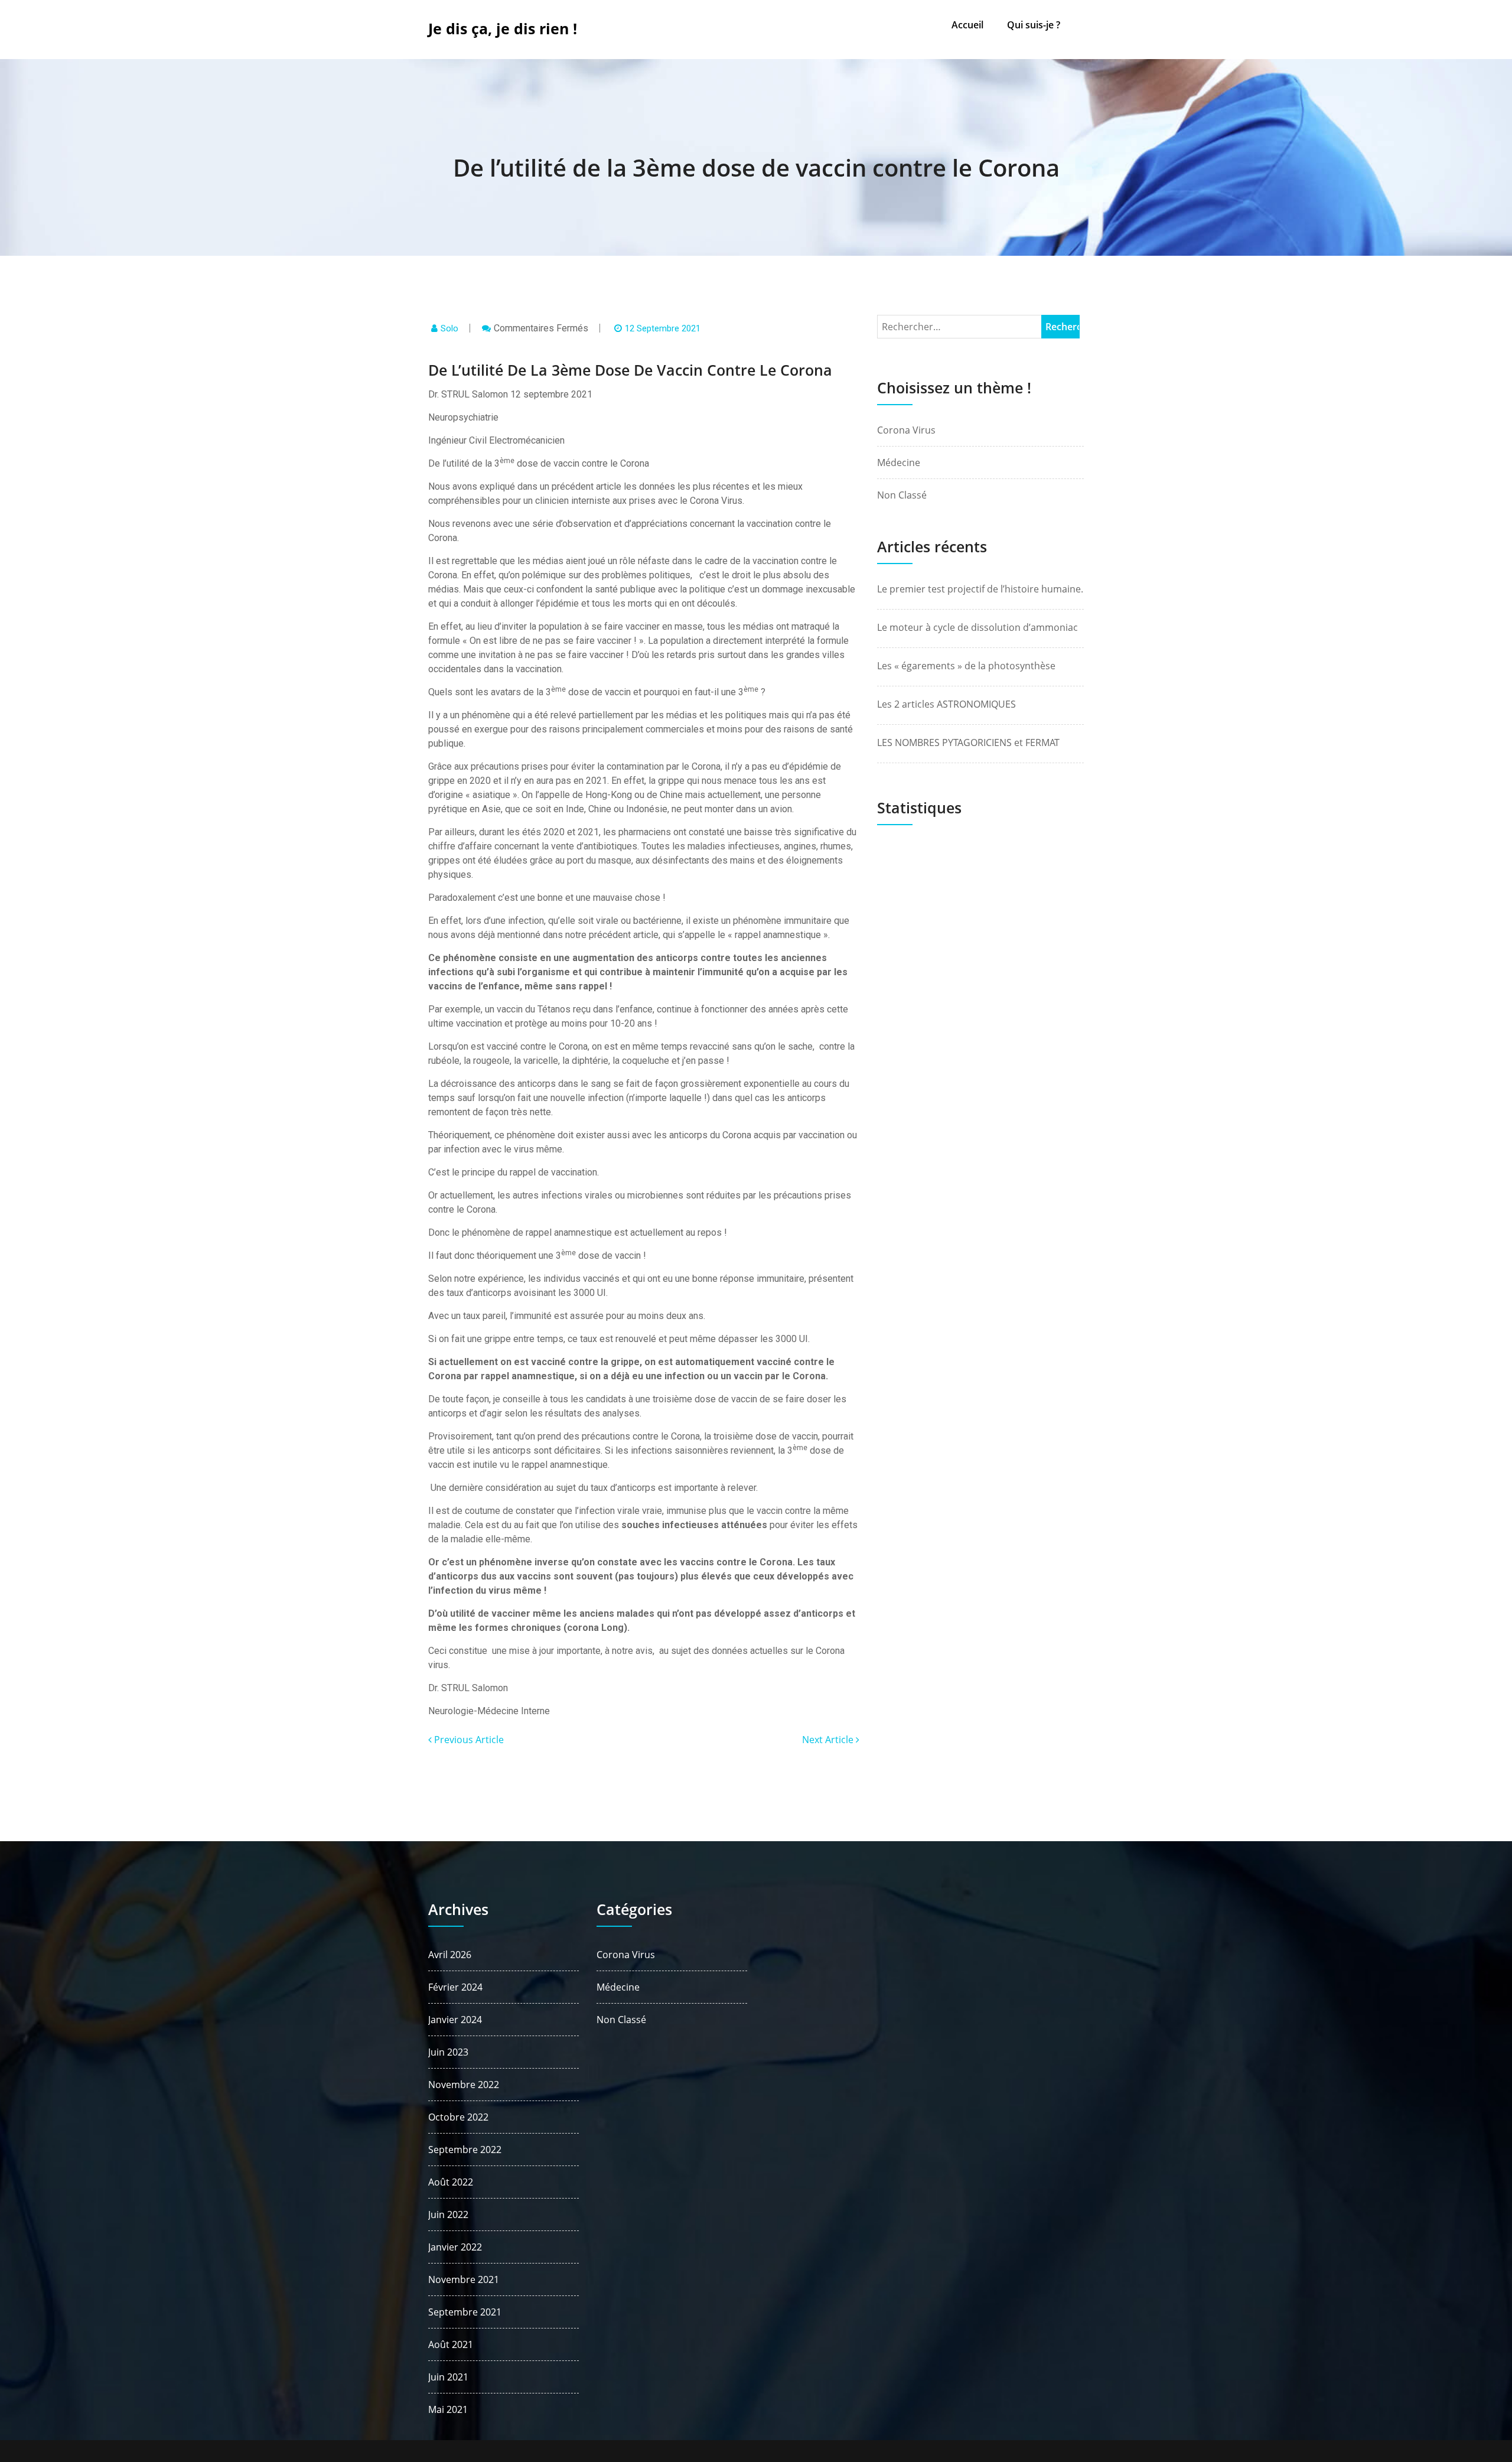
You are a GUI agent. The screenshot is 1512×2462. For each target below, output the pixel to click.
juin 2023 (448, 2052)
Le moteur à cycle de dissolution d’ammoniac (977, 627)
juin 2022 (448, 2215)
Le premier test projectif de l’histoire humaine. (980, 589)
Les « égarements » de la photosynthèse (966, 666)
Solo (449, 328)
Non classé (902, 495)
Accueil (967, 25)
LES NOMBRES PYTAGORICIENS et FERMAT (968, 742)
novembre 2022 (464, 2085)
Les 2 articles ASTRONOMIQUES (946, 704)
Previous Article (468, 1740)
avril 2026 (450, 1955)
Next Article (829, 1740)
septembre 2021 (465, 2312)
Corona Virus (906, 430)
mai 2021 (448, 2409)
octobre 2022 (458, 2117)
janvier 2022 (455, 2247)
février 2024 (455, 1987)
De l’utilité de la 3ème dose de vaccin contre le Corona (756, 167)
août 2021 (451, 2344)
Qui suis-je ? (1034, 25)
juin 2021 (448, 2377)
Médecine (899, 463)
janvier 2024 (455, 2020)
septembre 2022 (465, 2150)
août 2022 (451, 2182)
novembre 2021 (464, 2279)
